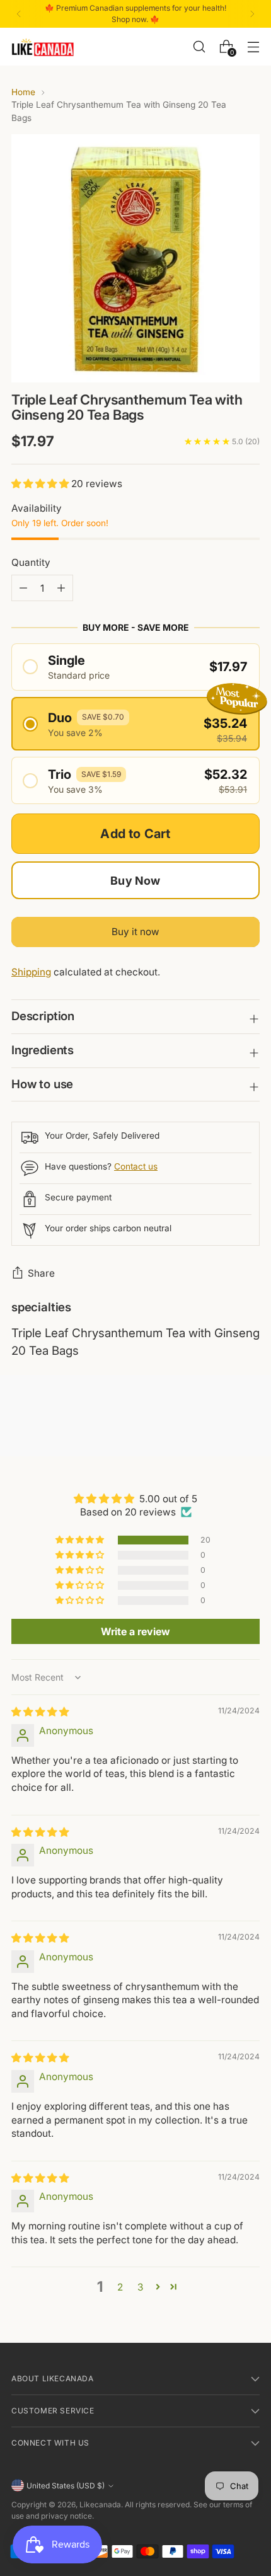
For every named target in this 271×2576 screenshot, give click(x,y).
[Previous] (19, 14)
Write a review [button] (135, 1631)
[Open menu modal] (253, 46)
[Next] (252, 14)
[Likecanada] (43, 47)
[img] (40, 1712)
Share (41, 1273)
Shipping (31, 972)
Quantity (31, 562)
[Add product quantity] (23, 588)
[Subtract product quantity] (61, 588)
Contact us (136, 1166)
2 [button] (120, 2287)
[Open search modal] (199, 46)
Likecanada (100, 2504)
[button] (41, 484)
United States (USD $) (66, 2486)
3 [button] (140, 2287)
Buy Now (135, 881)
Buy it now (135, 932)
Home (23, 92)
